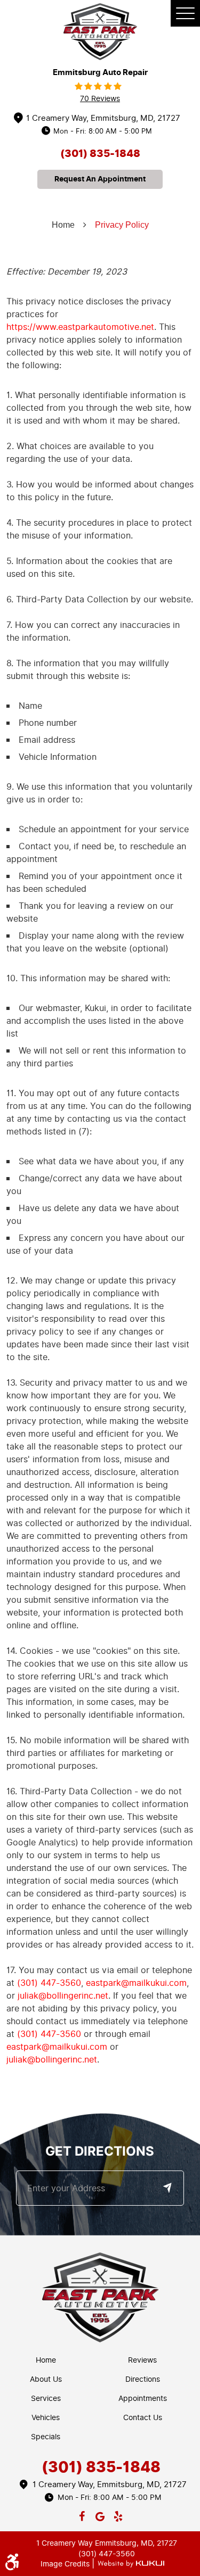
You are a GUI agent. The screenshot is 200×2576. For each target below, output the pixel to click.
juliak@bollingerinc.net (63, 1996)
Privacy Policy (122, 225)
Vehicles (46, 2418)
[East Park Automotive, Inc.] (100, 32)
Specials (46, 2437)
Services (46, 2399)
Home (63, 225)
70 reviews (100, 99)
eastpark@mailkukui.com (136, 1983)
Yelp (118, 2514)
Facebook (82, 2514)
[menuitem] (49, 2360)
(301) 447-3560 (49, 1983)
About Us (46, 2379)
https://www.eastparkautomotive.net (80, 327)
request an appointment (100, 179)
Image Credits (66, 2564)
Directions (143, 2379)
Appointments (143, 2399)
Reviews (142, 2360)
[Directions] (167, 2188)
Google (100, 2514)
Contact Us (143, 2418)
